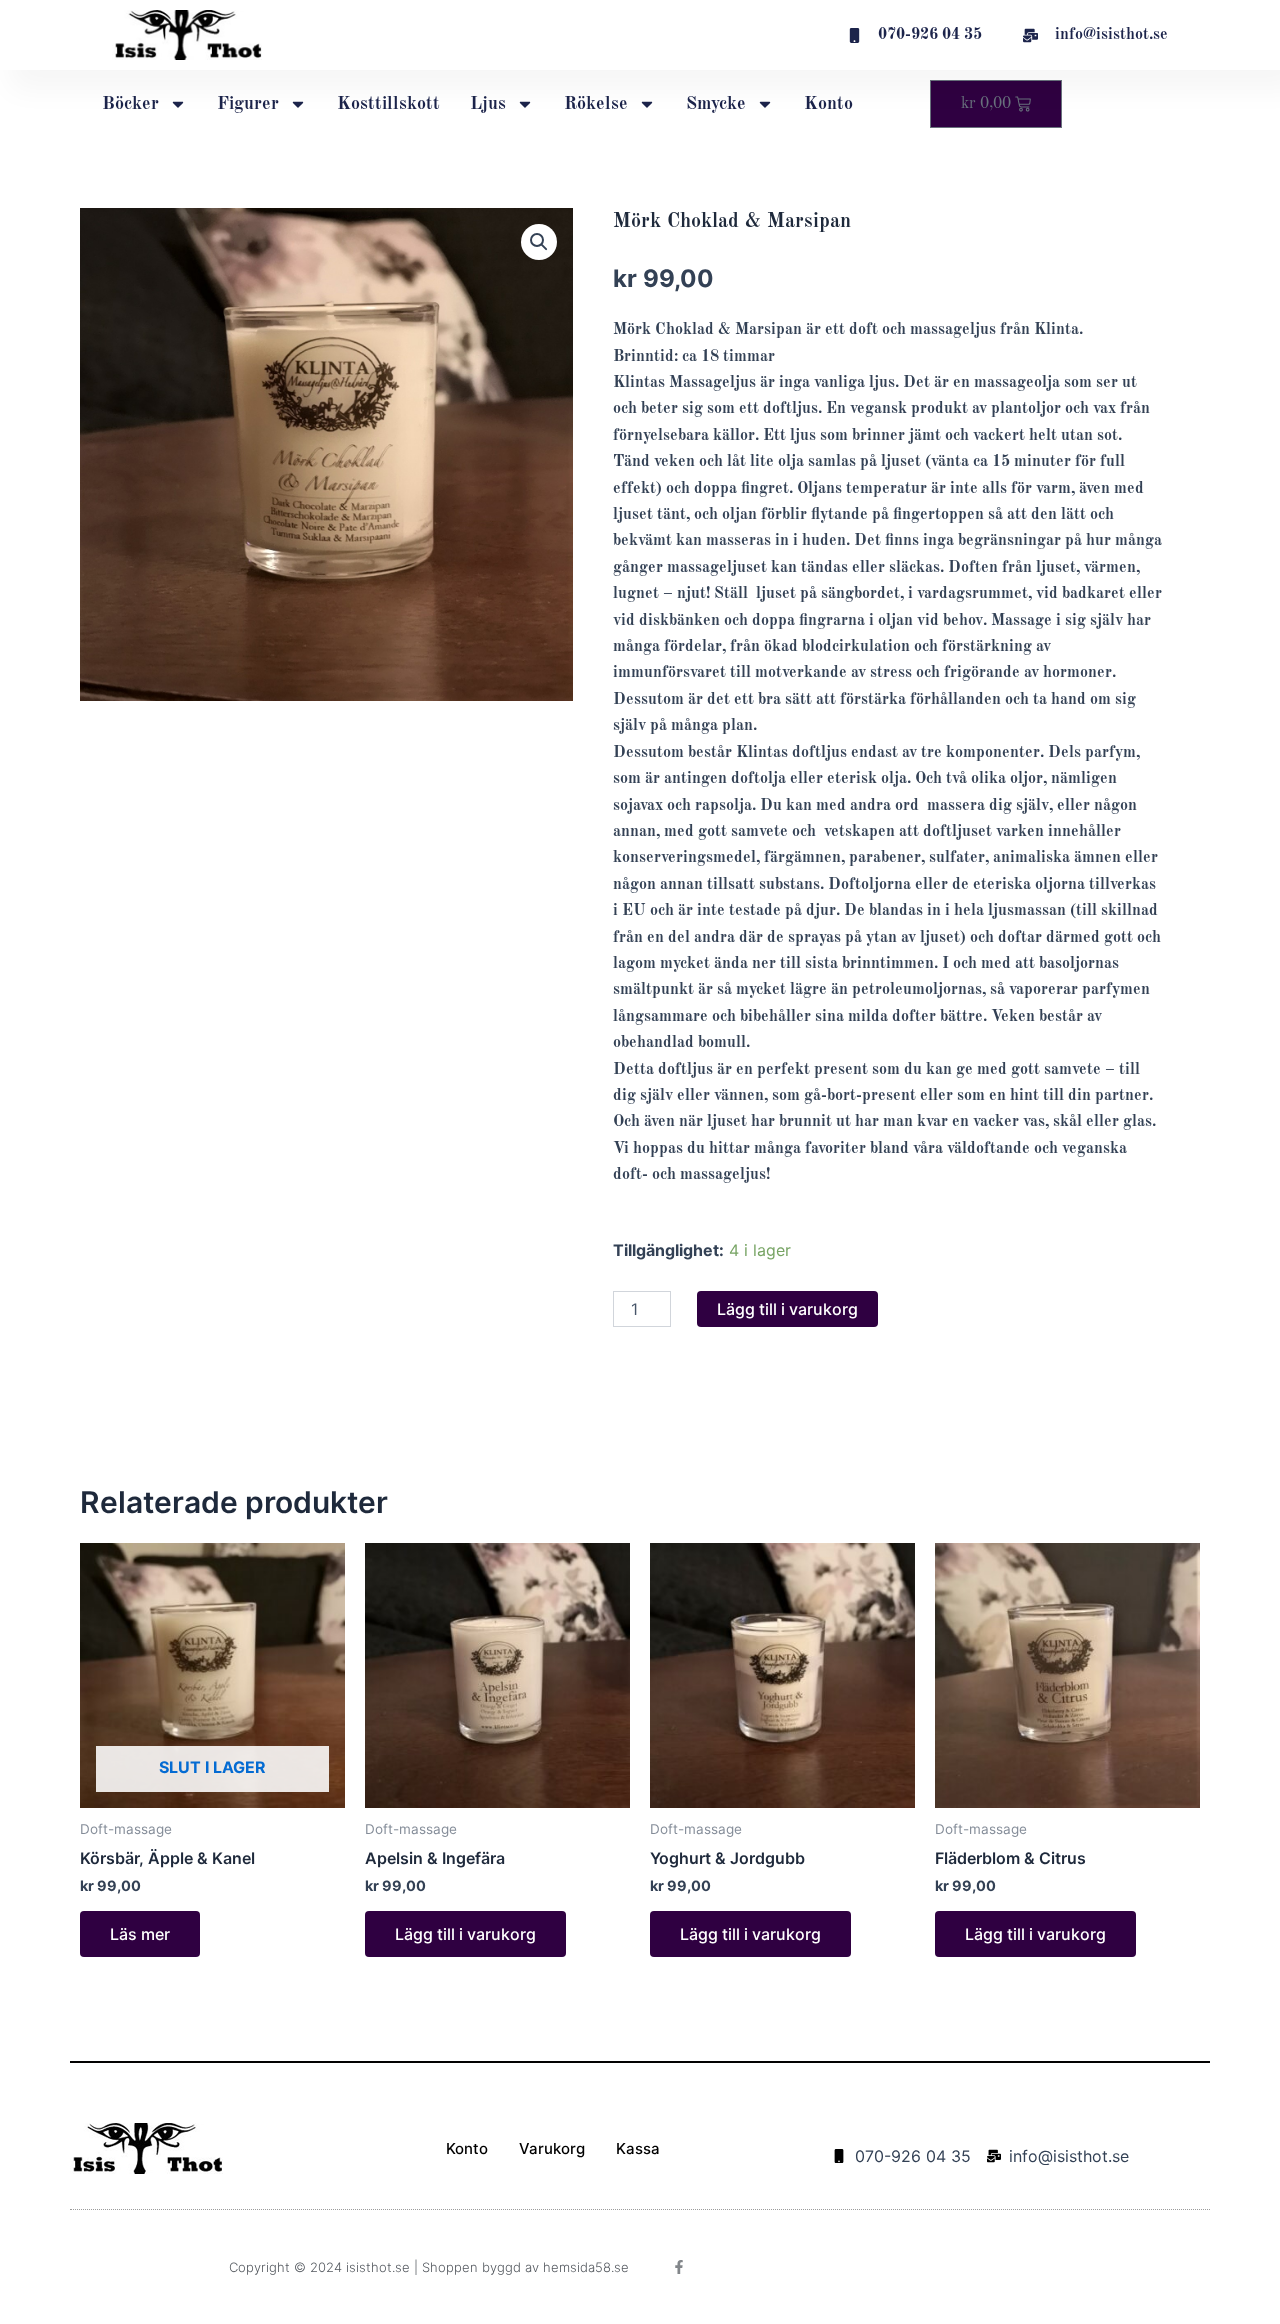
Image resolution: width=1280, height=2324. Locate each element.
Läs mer (140, 1934)
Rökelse (596, 104)
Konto (828, 104)
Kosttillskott (388, 104)
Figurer (248, 104)
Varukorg (552, 2148)
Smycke (716, 104)
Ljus (488, 104)
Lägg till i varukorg (787, 1309)
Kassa (638, 2148)
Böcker (130, 104)
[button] (539, 242)
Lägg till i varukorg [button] (465, 1934)
